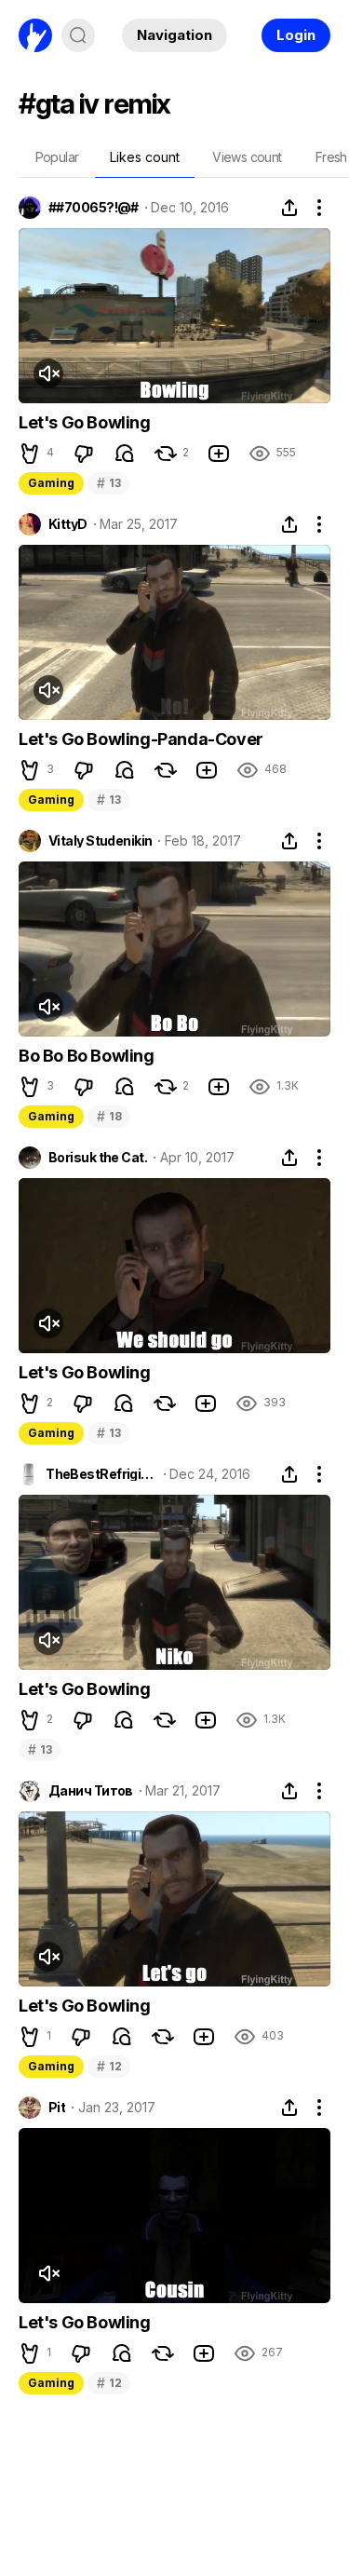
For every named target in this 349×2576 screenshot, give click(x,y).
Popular (57, 157)
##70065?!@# (94, 208)
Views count (247, 157)
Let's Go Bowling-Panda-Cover (141, 739)
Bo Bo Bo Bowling (87, 1056)
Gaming (51, 483)
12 (109, 2066)
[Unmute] (48, 373)
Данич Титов (91, 1791)
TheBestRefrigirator (101, 1474)
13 (108, 483)
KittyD (68, 524)
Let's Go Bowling (85, 422)
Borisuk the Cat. (98, 1158)
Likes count (145, 157)
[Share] (289, 208)
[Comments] (125, 454)
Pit (57, 2108)
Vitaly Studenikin (100, 841)
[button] (30, 454)
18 (109, 1116)
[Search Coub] (78, 35)
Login (296, 35)
